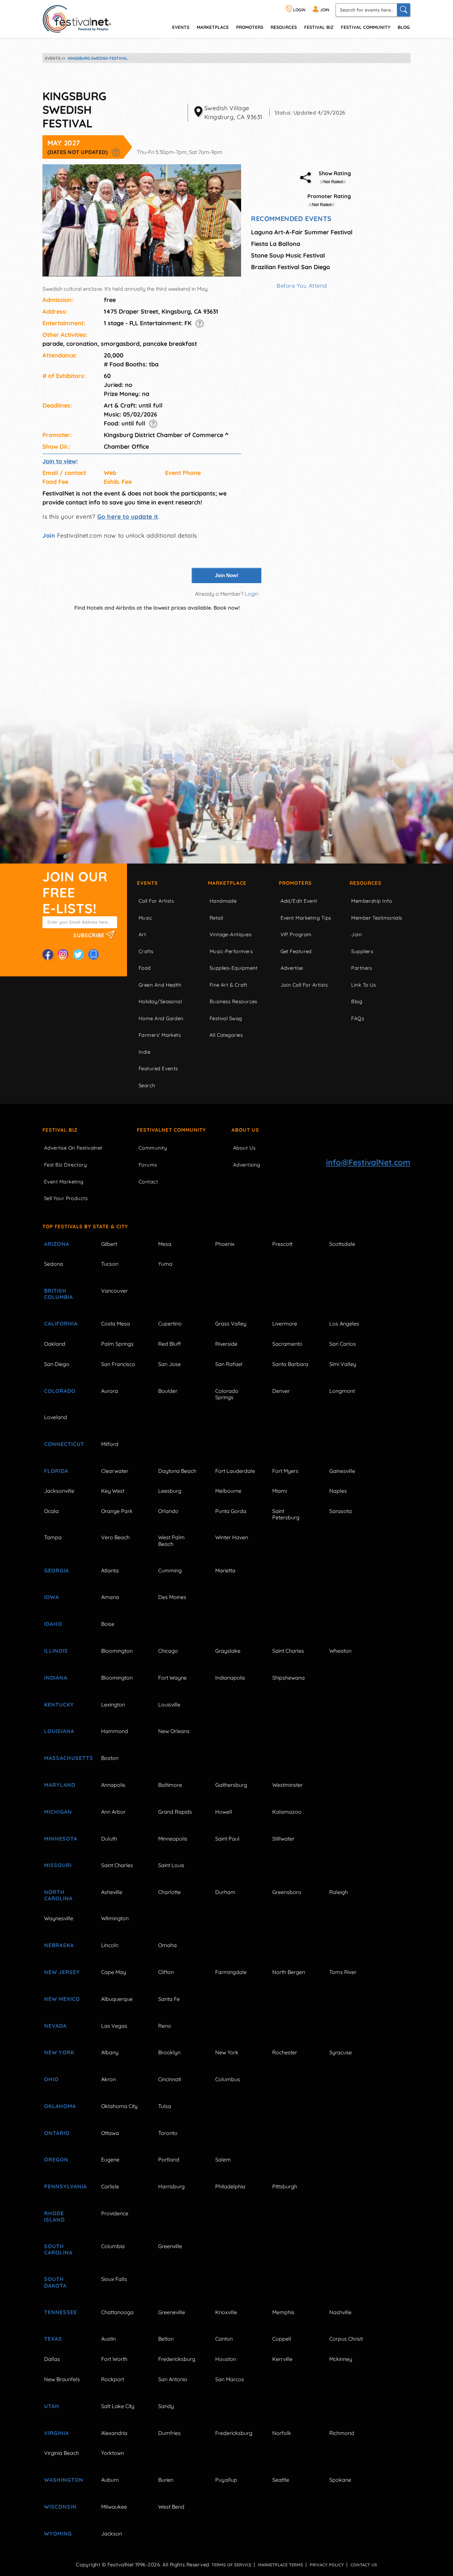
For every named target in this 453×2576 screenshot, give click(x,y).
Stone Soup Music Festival (288, 255)
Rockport (113, 2379)
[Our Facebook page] (48, 954)
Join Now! (227, 575)
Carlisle (110, 2186)
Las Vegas (114, 2026)
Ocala (51, 1511)
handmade (223, 901)
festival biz (319, 27)
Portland (169, 2159)
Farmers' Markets (160, 1035)
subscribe (90, 935)
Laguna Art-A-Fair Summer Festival (302, 232)
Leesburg (170, 1491)
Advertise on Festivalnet (73, 1148)
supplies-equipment (234, 968)
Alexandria (114, 2433)
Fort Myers (285, 1471)
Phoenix (225, 1244)
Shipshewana (289, 1678)
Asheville (112, 1892)
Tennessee (61, 2312)
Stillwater (283, 1839)
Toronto (168, 2133)
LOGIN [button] (299, 10)
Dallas (52, 2359)
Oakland (55, 1344)
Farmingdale (231, 1972)
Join (49, 535)
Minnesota (61, 1839)
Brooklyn (169, 2052)
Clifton (166, 1972)
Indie (144, 1052)
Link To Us (364, 985)
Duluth (109, 1839)
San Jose (169, 1364)
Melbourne (228, 1491)
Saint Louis (171, 1865)
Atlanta (110, 1570)
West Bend (171, 2507)
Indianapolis (230, 1678)
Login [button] (252, 594)
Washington (64, 2480)
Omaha (167, 1945)
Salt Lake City (118, 2406)
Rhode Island (54, 2216)
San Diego (57, 1364)
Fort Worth (114, 2359)
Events (147, 883)
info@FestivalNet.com (368, 1162)
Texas (53, 2339)
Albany (110, 2052)
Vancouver (114, 1291)
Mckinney (341, 2359)
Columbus (228, 2079)
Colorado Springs (227, 1394)
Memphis (283, 2312)
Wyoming (58, 2534)
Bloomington (117, 1651)
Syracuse (341, 2052)
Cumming (170, 1570)
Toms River (343, 1972)
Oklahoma (60, 2106)
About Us (245, 1130)
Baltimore (170, 1785)
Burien (166, 2480)
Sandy (166, 2406)
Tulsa (165, 2106)
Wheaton (340, 1651)
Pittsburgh (285, 2186)
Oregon (56, 2159)
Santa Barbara (290, 1364)
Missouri (58, 1865)
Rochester (285, 2052)
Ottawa (110, 2133)
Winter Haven (232, 1537)
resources (284, 27)
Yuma (165, 1264)
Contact (148, 1182)
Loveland (56, 1417)
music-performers (231, 951)
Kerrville (282, 2359)
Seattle (281, 2480)
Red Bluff (169, 1344)
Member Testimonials (377, 918)
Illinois (56, 1651)
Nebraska (59, 1945)
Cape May (114, 1972)
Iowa (52, 1597)
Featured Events (158, 1068)
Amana (110, 1597)
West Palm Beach (171, 1540)
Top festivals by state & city (85, 1226)
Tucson (110, 1264)
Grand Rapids (175, 1812)
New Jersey (62, 1972)
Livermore (285, 1324)
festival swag (226, 1018)
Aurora (110, 1391)
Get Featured (296, 951)
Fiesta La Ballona (276, 244)
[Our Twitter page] (78, 954)
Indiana (56, 1678)
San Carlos (343, 1344)
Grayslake (228, 1651)
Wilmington (115, 1918)
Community (153, 1148)
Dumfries (169, 2433)
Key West (113, 1491)
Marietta (225, 1570)
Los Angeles (344, 1324)
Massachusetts (65, 1758)
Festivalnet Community (171, 1130)
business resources (233, 1001)
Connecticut (64, 1444)
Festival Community (366, 27)
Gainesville (342, 1471)
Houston (226, 2359)
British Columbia (59, 1294)
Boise (108, 1624)
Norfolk (282, 2433)
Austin (108, 2339)
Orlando (168, 1511)
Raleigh (339, 1892)
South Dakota (55, 2282)
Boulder (168, 1391)
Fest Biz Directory (65, 1165)
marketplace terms (281, 2565)
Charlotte (169, 1892)
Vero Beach (115, 1537)
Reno (165, 2026)
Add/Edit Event (299, 901)
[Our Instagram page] (63, 954)
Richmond (342, 2433)
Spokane (340, 2480)
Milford (110, 1444)
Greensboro (287, 1892)
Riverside (226, 1344)
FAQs (358, 1018)
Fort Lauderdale (235, 1471)
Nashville (340, 2312)
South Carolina (58, 2249)
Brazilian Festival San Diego (291, 267)
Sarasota (341, 1511)
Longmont (342, 1391)
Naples (338, 1491)
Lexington (113, 1705)
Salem (223, 2159)
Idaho (53, 1624)
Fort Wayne (172, 1678)
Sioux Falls (114, 2279)
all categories (226, 1035)
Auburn (110, 2480)
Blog (404, 27)
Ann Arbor (113, 1812)
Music (145, 918)
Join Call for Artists (304, 985)
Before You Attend (302, 286)
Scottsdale (342, 1244)
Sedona (54, 1264)
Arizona (57, 1244)
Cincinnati (170, 2079)
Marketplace (213, 27)
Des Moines (172, 1597)
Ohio (51, 2079)
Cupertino (170, 1324)
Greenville (170, 2246)
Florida (56, 1471)
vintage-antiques (230, 934)
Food (145, 968)
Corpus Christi (346, 2339)
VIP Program (296, 934)
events (181, 27)
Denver (281, 1391)
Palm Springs (117, 1344)
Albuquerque (117, 1999)
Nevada (55, 2026)
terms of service (231, 2565)
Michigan (58, 1812)
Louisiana (59, 1731)
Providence (115, 2213)
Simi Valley (343, 1364)
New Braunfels (62, 2379)
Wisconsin (60, 2507)
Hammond (115, 1731)
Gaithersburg (231, 1785)
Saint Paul (227, 1839)
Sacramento (287, 1344)
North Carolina (58, 1895)
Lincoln (110, 1945)
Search (147, 1085)
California (61, 1324)
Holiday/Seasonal (160, 1001)
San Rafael (229, 1364)
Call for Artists (156, 901)
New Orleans (174, 1731)
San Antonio (173, 2379)
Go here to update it (128, 517)
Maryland (60, 1785)
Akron (108, 2079)
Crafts (146, 951)
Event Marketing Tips (306, 918)
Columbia (113, 2246)
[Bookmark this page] (94, 954)
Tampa (53, 1537)
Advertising (247, 1165)
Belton (166, 2339)
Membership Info (372, 901)
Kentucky (59, 1705)
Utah (52, 2406)
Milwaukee (114, 2507)
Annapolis (113, 1785)
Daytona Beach (177, 1471)
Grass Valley (231, 1324)
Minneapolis (173, 1839)
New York (59, 2052)
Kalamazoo (287, 1812)
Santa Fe (169, 1999)
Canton (224, 2339)
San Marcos (230, 2379)
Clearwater (115, 1471)
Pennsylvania (65, 2186)
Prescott (282, 1244)
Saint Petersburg (286, 1514)
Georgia (57, 1570)
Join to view (59, 461)
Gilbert (109, 1244)
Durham (225, 1892)
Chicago (168, 1651)
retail (216, 918)
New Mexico (62, 1999)
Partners (362, 968)
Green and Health (160, 985)
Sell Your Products (66, 1198)
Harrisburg (171, 2186)
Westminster (288, 1785)
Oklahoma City (119, 2106)
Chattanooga (117, 2312)
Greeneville (172, 2312)
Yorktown (113, 2453)
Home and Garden (161, 1018)
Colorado (60, 1391)
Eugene (110, 2159)
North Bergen (289, 1972)
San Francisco (118, 1364)
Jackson (112, 2534)
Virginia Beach (62, 2453)
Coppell (282, 2339)
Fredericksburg (177, 2359)
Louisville (169, 1705)
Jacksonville (59, 1491)
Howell (224, 1812)
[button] (116, 152)
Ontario (57, 2133)
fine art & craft (228, 985)
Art (142, 934)
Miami (280, 1491)
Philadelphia (230, 2186)
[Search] (404, 10)
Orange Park (117, 1511)
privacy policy (327, 2565)
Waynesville (59, 1918)
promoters (250, 27)
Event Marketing (64, 1182)
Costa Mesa (116, 1324)
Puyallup (226, 2480)
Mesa (165, 1244)
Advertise (292, 968)
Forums (148, 1165)
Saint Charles (288, 1651)
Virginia (57, 2433)
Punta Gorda (231, 1511)
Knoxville (226, 2312)
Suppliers (362, 951)
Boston (110, 1758)
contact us (364, 2565)
